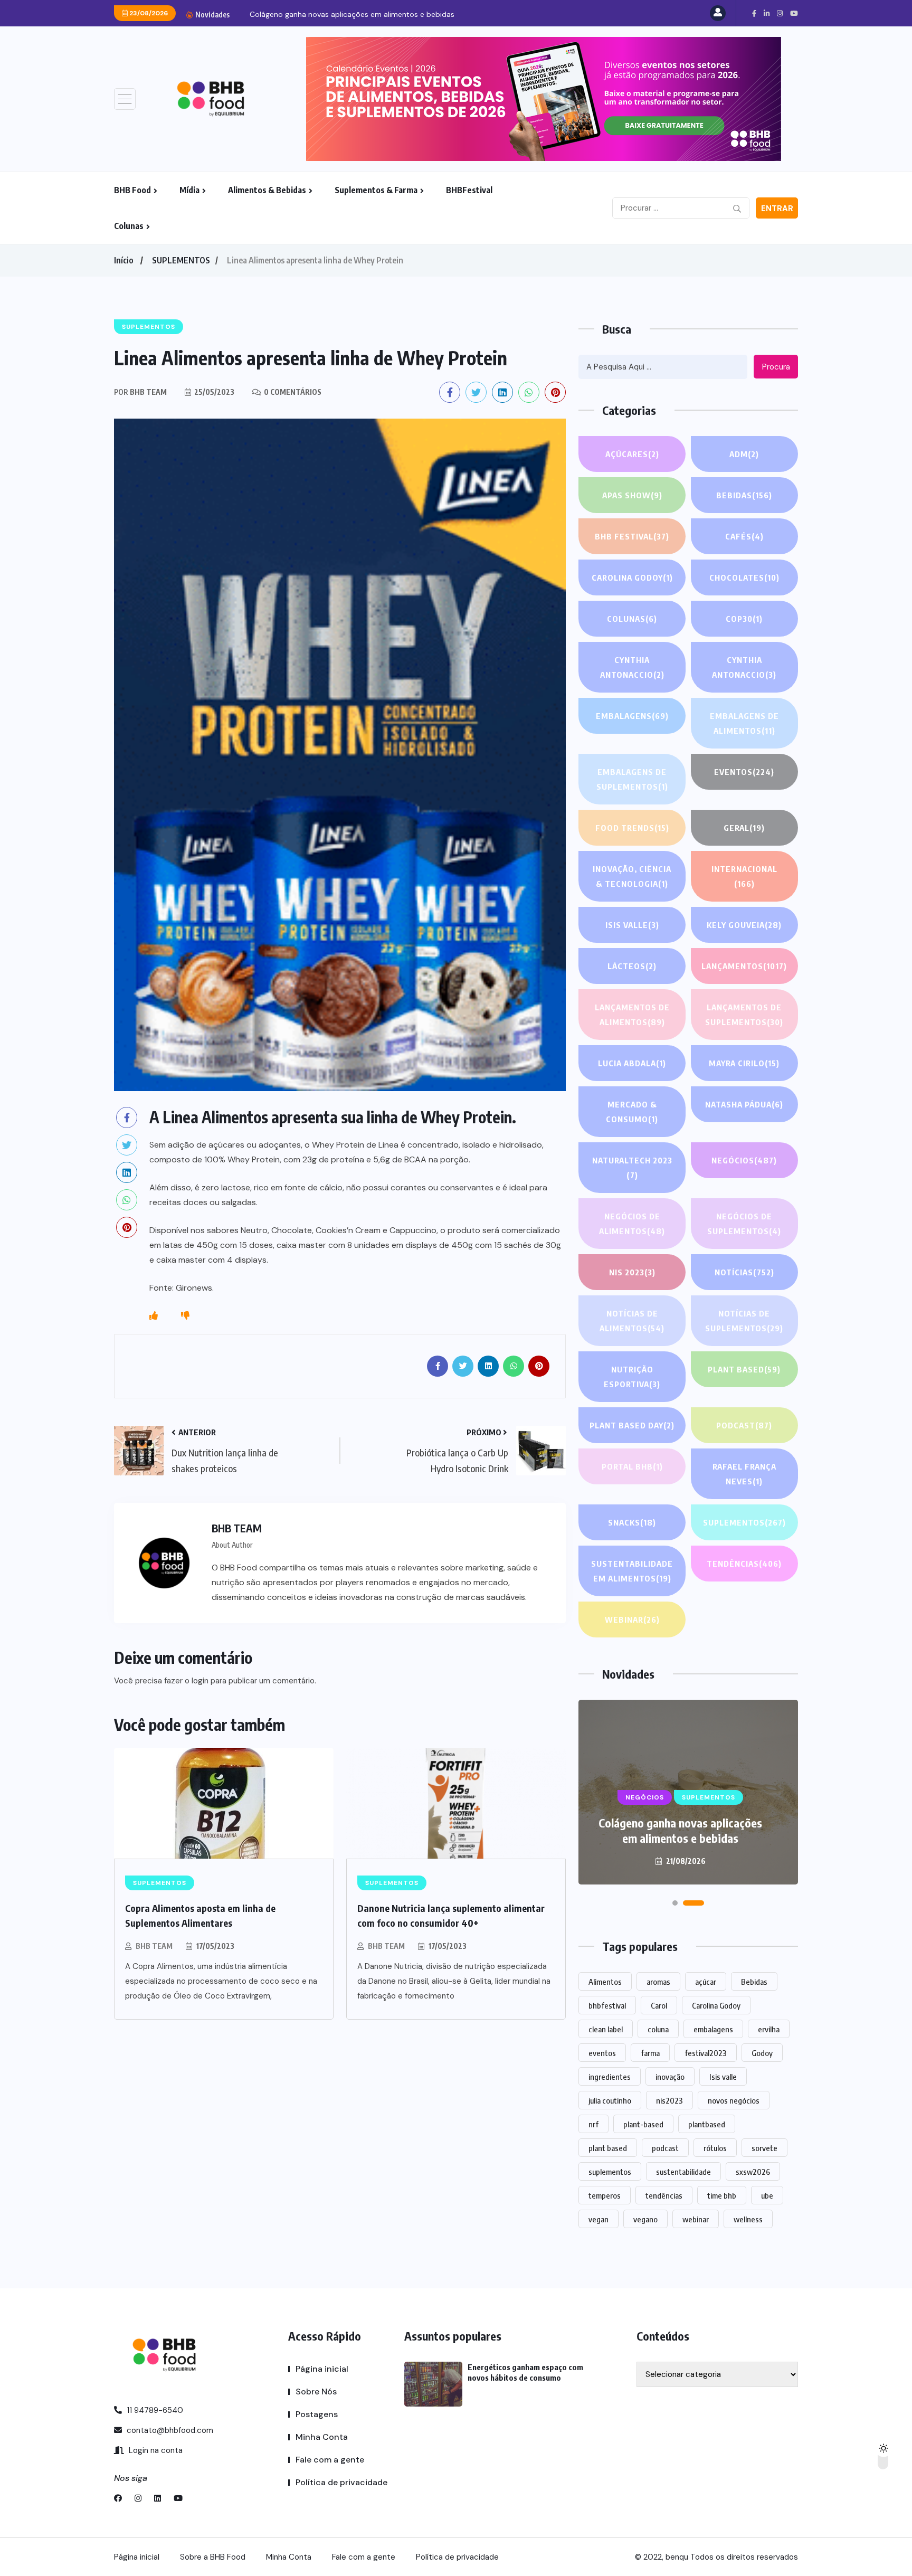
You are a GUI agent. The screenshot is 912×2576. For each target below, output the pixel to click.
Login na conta (155, 2450)
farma (650, 2053)
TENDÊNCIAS (744, 1564)
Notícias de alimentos (632, 1321)
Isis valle (723, 2077)
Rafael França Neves (744, 1474)
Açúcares (632, 454)
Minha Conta (322, 2437)
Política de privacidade (341, 2482)
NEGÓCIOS (744, 1160)
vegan (598, 2219)
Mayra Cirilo (744, 1063)
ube (767, 2195)
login (200, 1681)
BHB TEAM (154, 1946)
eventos (602, 2053)
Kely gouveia (744, 925)
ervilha (769, 2029)
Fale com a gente (330, 2460)
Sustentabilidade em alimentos (632, 1571)
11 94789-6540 (154, 2410)
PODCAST (744, 1425)
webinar (696, 2219)
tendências (664, 2195)
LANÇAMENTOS (744, 966)
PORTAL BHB (632, 1466)
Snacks (632, 1522)
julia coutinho (610, 2100)
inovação (670, 2077)
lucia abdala (632, 1063)
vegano (645, 2219)
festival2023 (706, 2053)
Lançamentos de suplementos (744, 1015)
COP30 (744, 619)
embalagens (713, 2029)
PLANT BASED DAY (632, 1425)
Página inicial (322, 2369)
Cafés (744, 536)
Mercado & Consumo (632, 1112)
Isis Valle (632, 925)
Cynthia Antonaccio (632, 667)
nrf (593, 2124)
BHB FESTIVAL (632, 536)
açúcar (706, 1982)
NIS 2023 (632, 1272)
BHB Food (132, 190)
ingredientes (610, 2077)
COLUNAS (632, 619)
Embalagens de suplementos (632, 779)
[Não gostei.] (185, 1316)
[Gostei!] (154, 1316)
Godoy (762, 2053)
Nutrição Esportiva (632, 1377)
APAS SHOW (632, 495)
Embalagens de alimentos (744, 723)
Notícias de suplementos (744, 1321)
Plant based (744, 1369)
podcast (665, 2148)
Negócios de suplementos (744, 1224)
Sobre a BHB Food (213, 2557)
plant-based (643, 2124)
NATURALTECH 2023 (632, 1168)
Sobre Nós (316, 2392)
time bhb (722, 2195)
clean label (606, 2029)
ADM (744, 454)
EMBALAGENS (632, 716)
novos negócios (734, 2100)
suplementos (610, 2172)
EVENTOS (744, 772)
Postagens (317, 2414)
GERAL (744, 828)
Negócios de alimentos (632, 1224)
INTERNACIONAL (744, 876)
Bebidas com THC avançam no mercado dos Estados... (345, 14)
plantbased (707, 2124)
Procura (776, 367)
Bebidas (744, 495)
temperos (605, 2195)
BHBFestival (469, 190)
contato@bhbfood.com (169, 2430)
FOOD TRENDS (632, 828)
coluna (658, 2029)
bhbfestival (607, 2005)
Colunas (129, 226)
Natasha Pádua (744, 1104)
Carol (659, 2005)
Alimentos (605, 1982)
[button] (683, 1903)
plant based (608, 2148)
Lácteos (632, 966)
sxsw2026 (753, 2172)
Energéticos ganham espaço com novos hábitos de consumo (681, 1830)
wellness (748, 2219)
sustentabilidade (683, 2172)
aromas (658, 1982)
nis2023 (669, 2100)
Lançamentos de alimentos (632, 1015)
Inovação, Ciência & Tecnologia (632, 876)
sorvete (764, 2148)
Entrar (777, 209)
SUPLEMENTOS (181, 260)
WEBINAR (632, 1620)
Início (123, 260)
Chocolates (744, 577)
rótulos (715, 2148)
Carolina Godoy (632, 577)
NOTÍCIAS (744, 1272)
